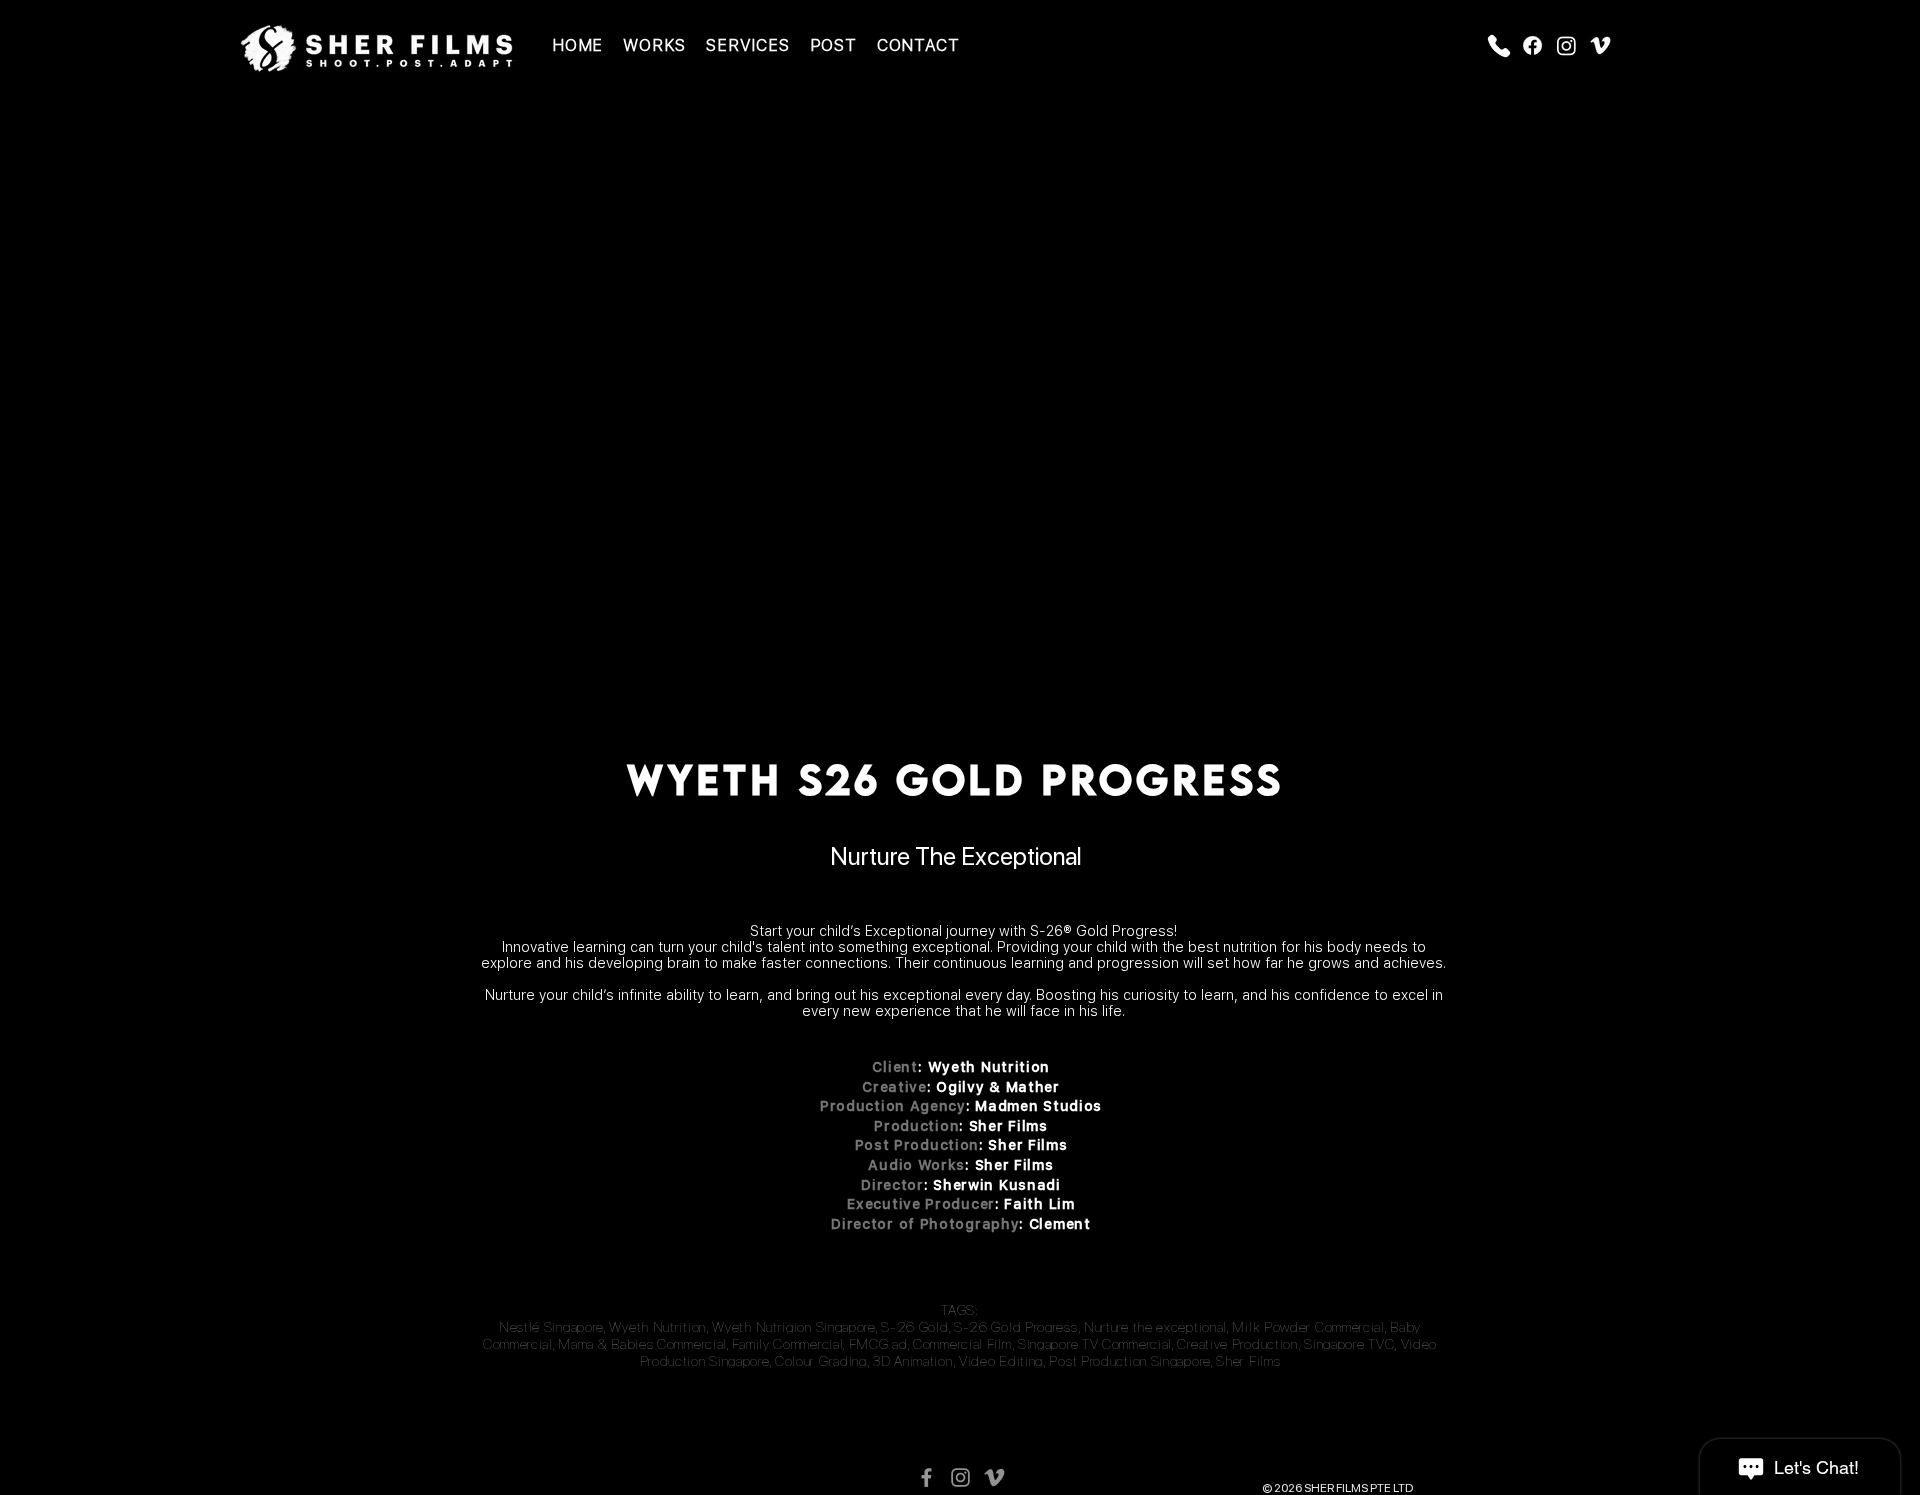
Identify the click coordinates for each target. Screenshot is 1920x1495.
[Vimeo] (1600, 45)
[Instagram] (1566, 45)
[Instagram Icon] (960, 1477)
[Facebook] (1532, 45)
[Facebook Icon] (926, 1477)
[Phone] (1499, 45)
